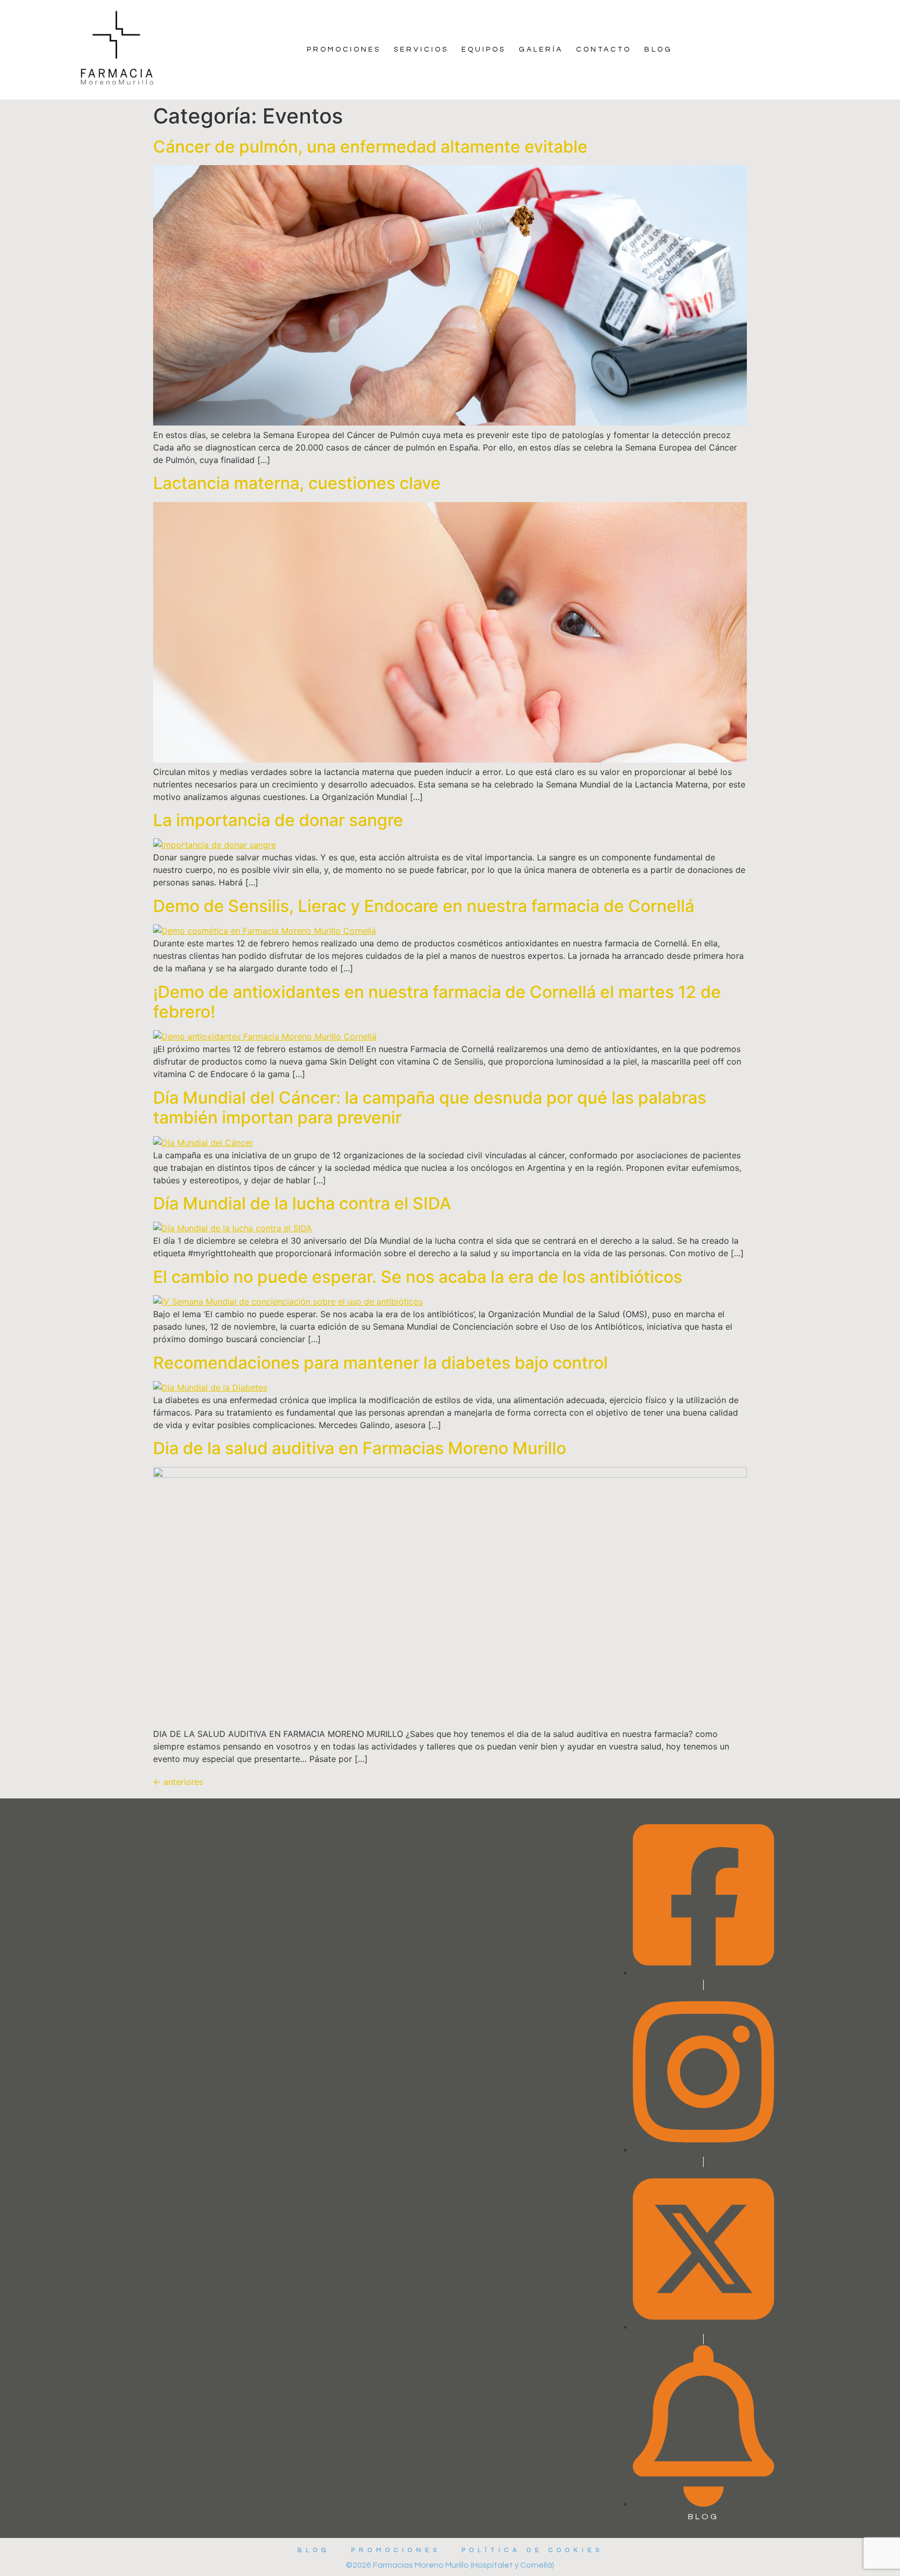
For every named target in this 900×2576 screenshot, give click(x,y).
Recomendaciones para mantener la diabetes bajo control (380, 1363)
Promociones (344, 49)
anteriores (178, 1782)
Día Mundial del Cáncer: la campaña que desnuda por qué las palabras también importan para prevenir (430, 1108)
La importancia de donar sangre (278, 820)
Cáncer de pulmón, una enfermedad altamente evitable (370, 147)
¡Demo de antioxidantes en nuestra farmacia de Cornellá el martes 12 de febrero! (437, 1002)
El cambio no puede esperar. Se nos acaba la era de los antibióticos (418, 1277)
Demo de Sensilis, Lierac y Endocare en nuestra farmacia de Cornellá (424, 906)
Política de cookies (532, 2550)
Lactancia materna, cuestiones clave (297, 483)
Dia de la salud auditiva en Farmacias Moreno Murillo (360, 1448)
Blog (658, 49)
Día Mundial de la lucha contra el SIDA (302, 1203)
